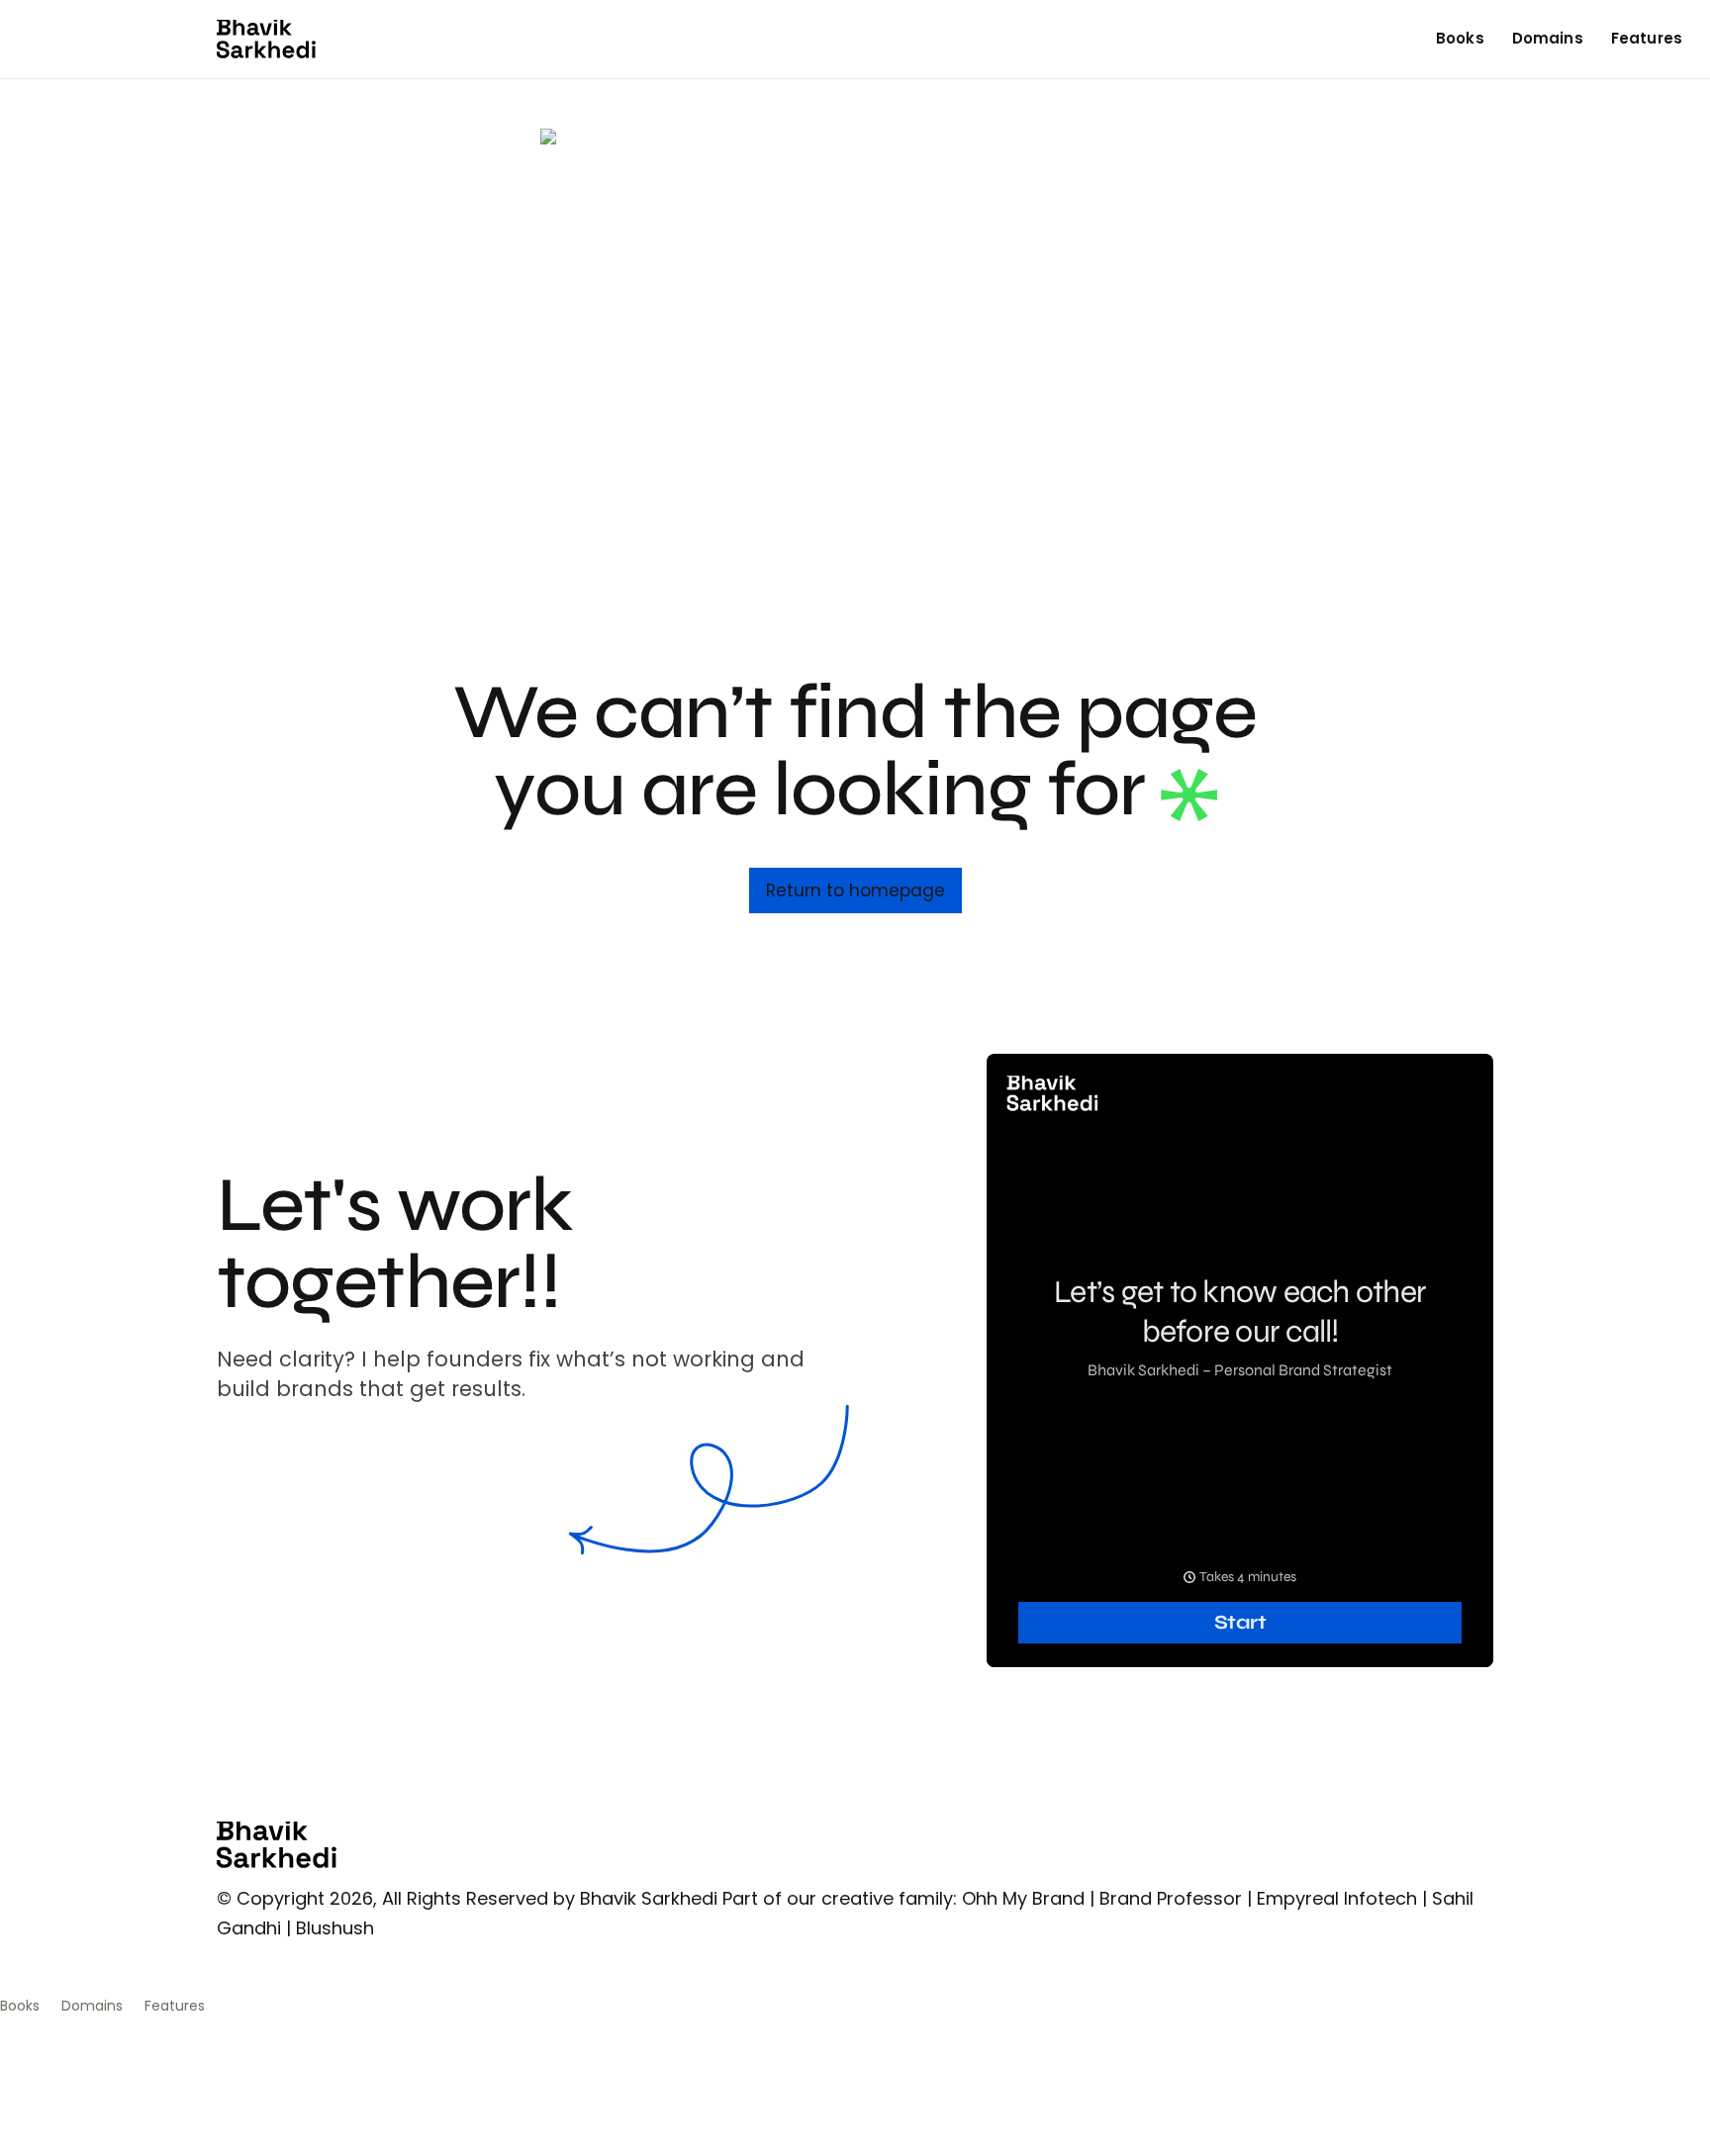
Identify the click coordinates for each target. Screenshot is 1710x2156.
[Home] (266, 39)
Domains (1548, 38)
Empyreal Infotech (1337, 1898)
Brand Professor (1171, 1898)
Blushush (335, 1928)
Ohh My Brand (1023, 1898)
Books (1460, 38)
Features (1647, 38)
